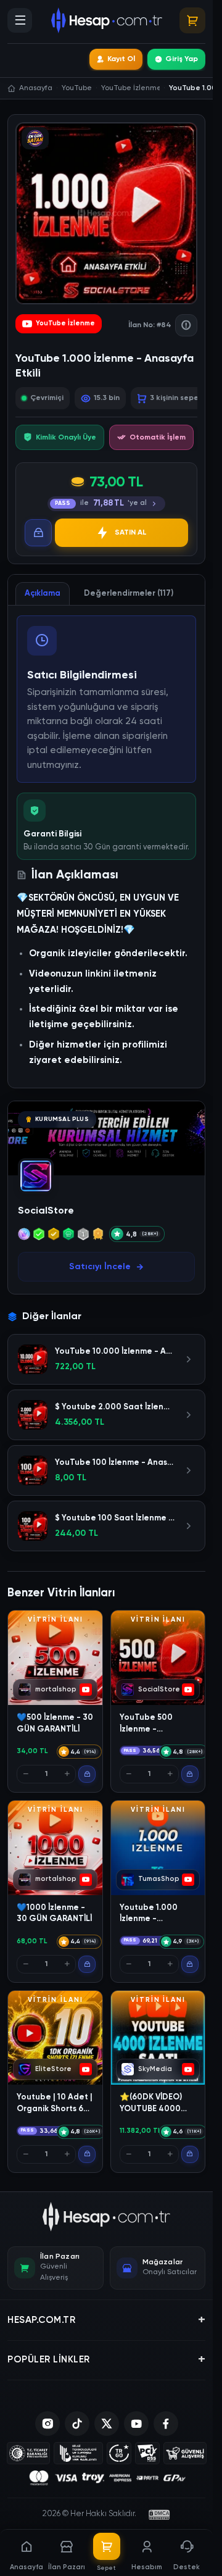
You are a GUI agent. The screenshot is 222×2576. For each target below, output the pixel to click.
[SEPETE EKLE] (38, 533)
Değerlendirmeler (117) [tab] (129, 594)
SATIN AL (131, 533)
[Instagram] (47, 2424)
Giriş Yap (182, 59)
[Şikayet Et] (186, 325)
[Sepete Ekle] (87, 1774)
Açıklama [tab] (43, 594)
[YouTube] (136, 2424)
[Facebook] (166, 2424)
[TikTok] (77, 2424)
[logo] (106, 2217)
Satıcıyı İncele (100, 1267)
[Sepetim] (192, 20)
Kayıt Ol (121, 59)
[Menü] (20, 20)
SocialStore (46, 1211)
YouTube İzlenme (65, 323)
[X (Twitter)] (107, 2424)
